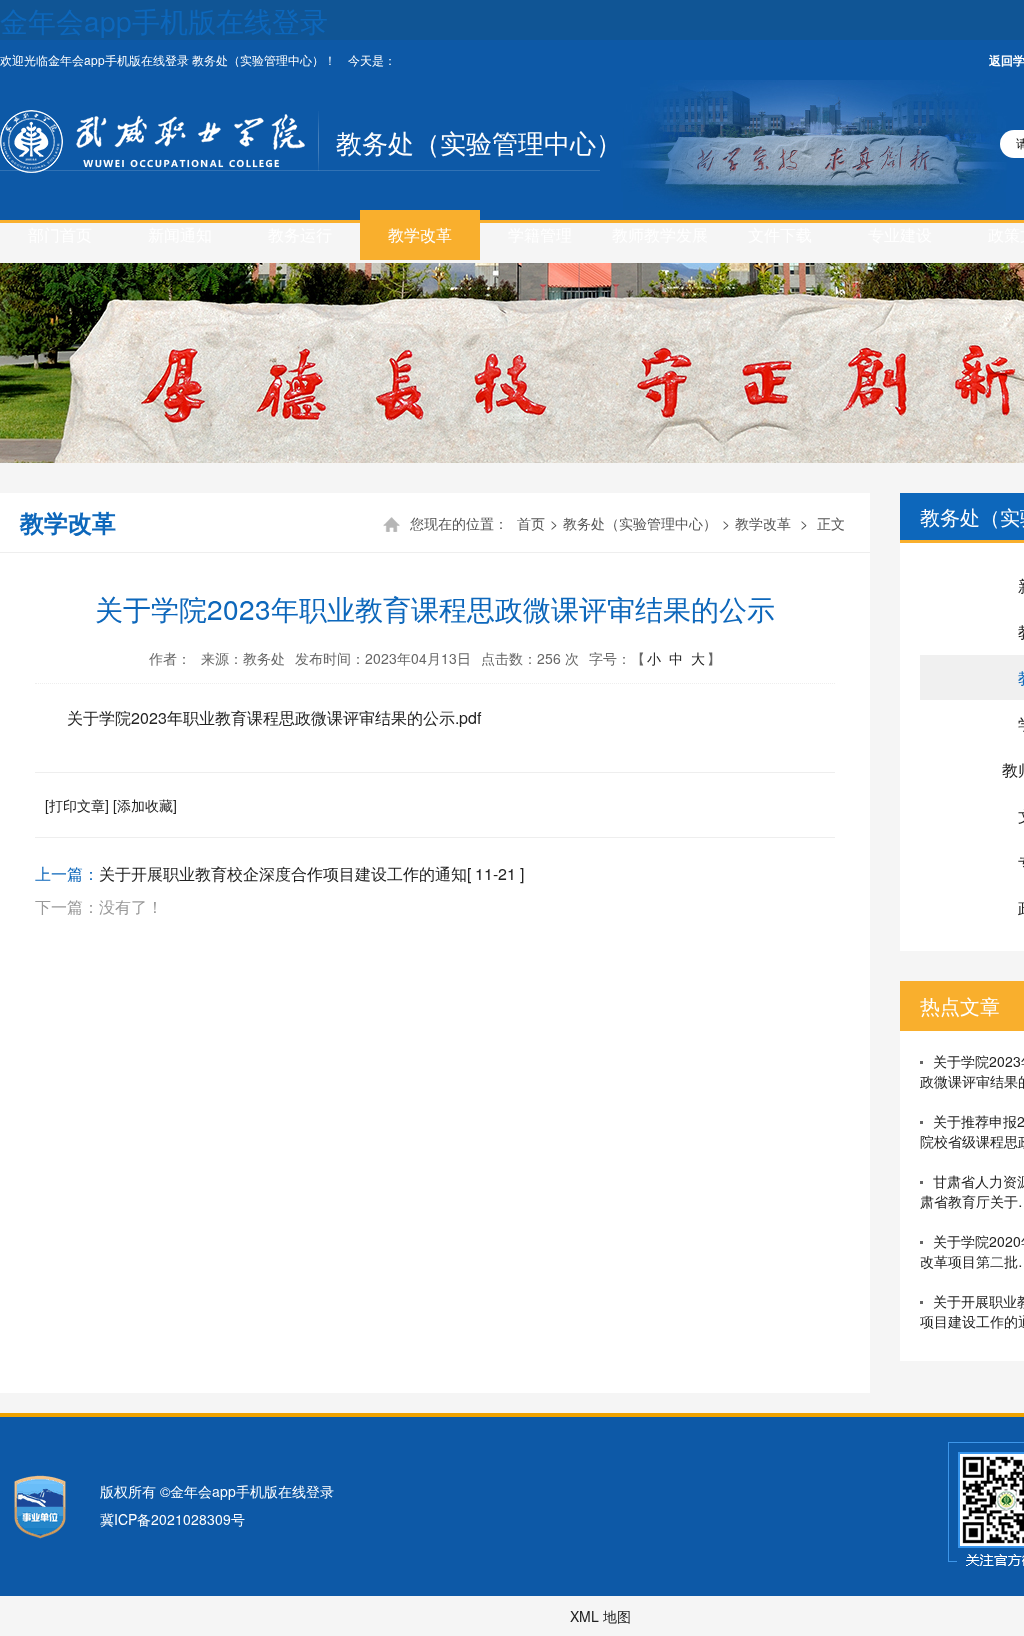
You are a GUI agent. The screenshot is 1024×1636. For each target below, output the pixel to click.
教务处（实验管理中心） (479, 141)
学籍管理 (540, 234)
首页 (531, 523)
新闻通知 (180, 234)
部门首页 (60, 234)
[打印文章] (77, 805)
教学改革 (420, 234)
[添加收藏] (145, 805)
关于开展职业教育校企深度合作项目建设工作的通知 (283, 873)
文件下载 (780, 234)
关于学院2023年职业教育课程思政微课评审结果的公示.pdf (274, 717)
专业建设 (900, 234)
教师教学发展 (660, 234)
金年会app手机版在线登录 (164, 20)
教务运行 (300, 234)
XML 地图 (600, 1616)
